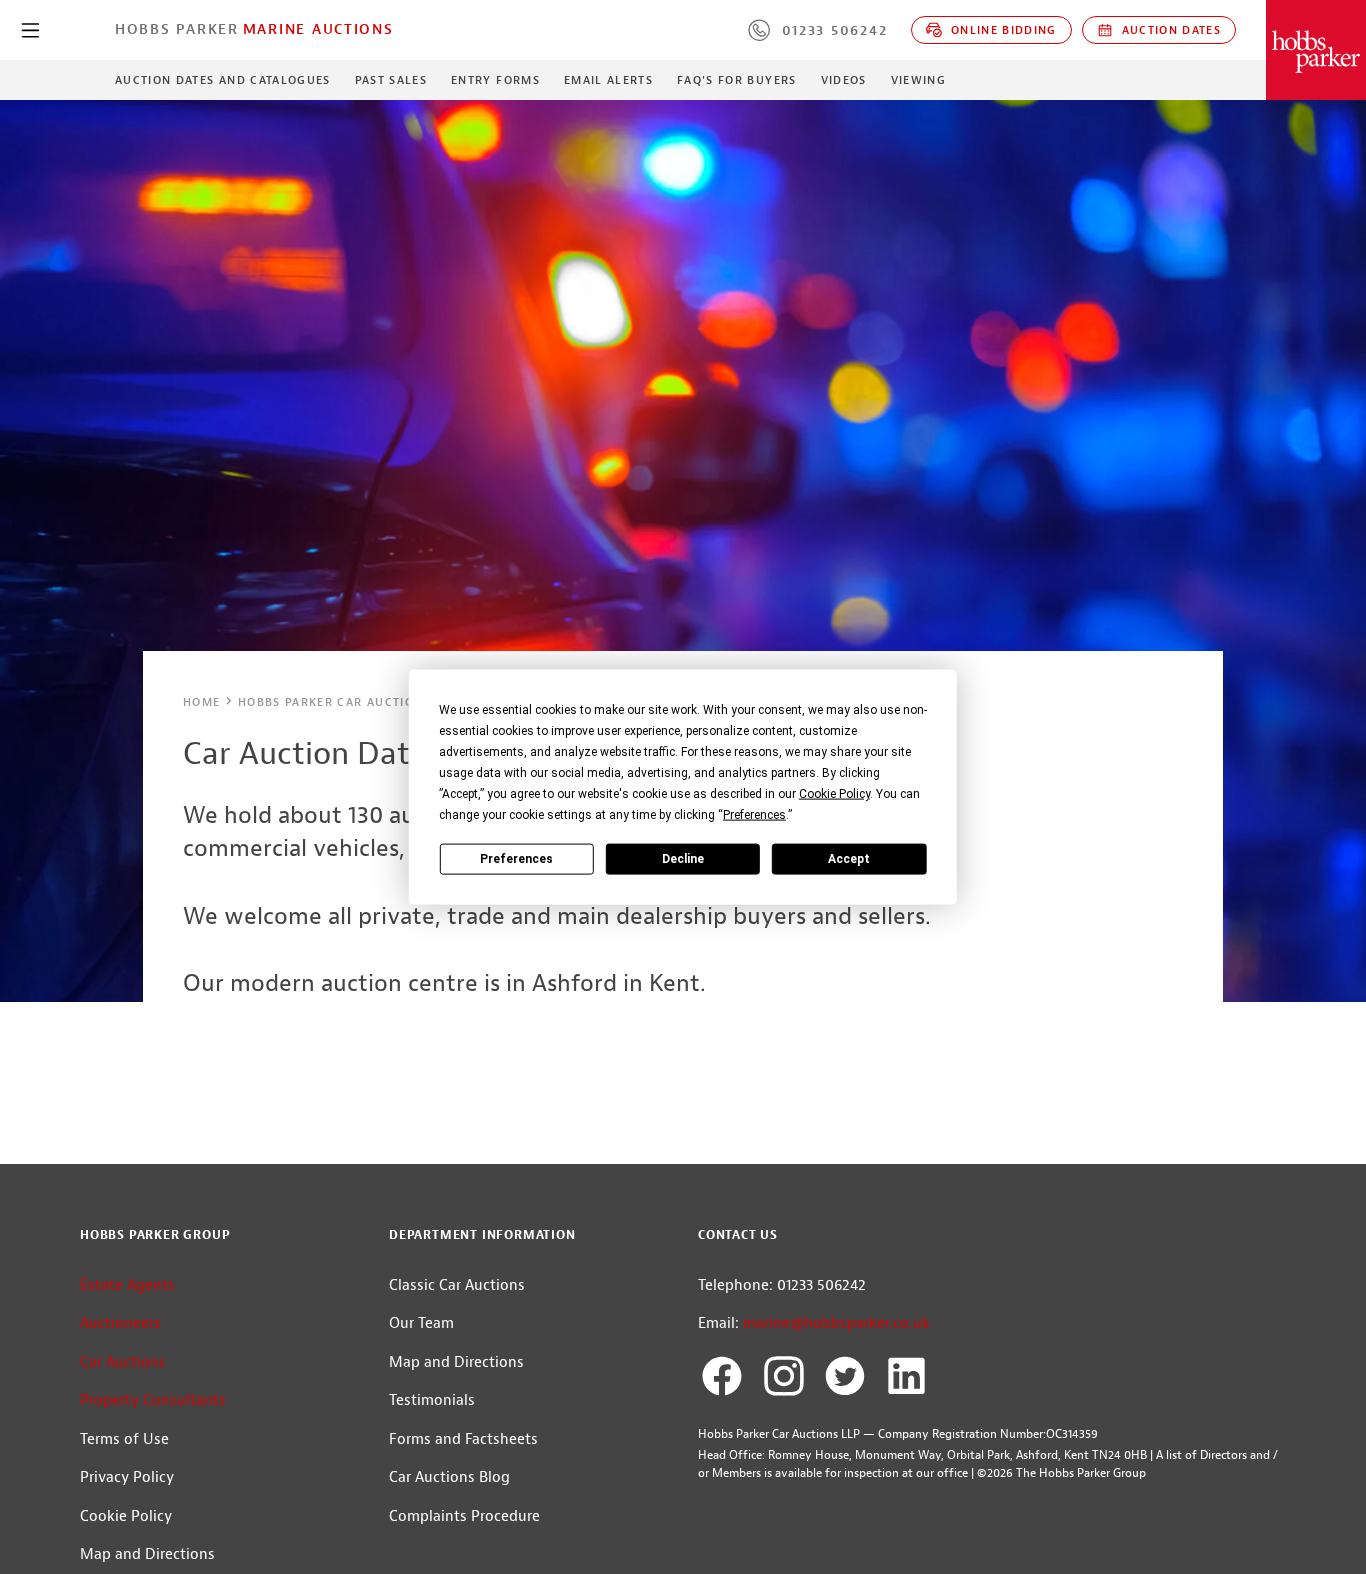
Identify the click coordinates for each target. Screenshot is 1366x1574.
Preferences (516, 858)
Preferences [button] (754, 815)
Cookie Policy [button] (834, 794)
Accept (849, 858)
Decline (683, 858)
